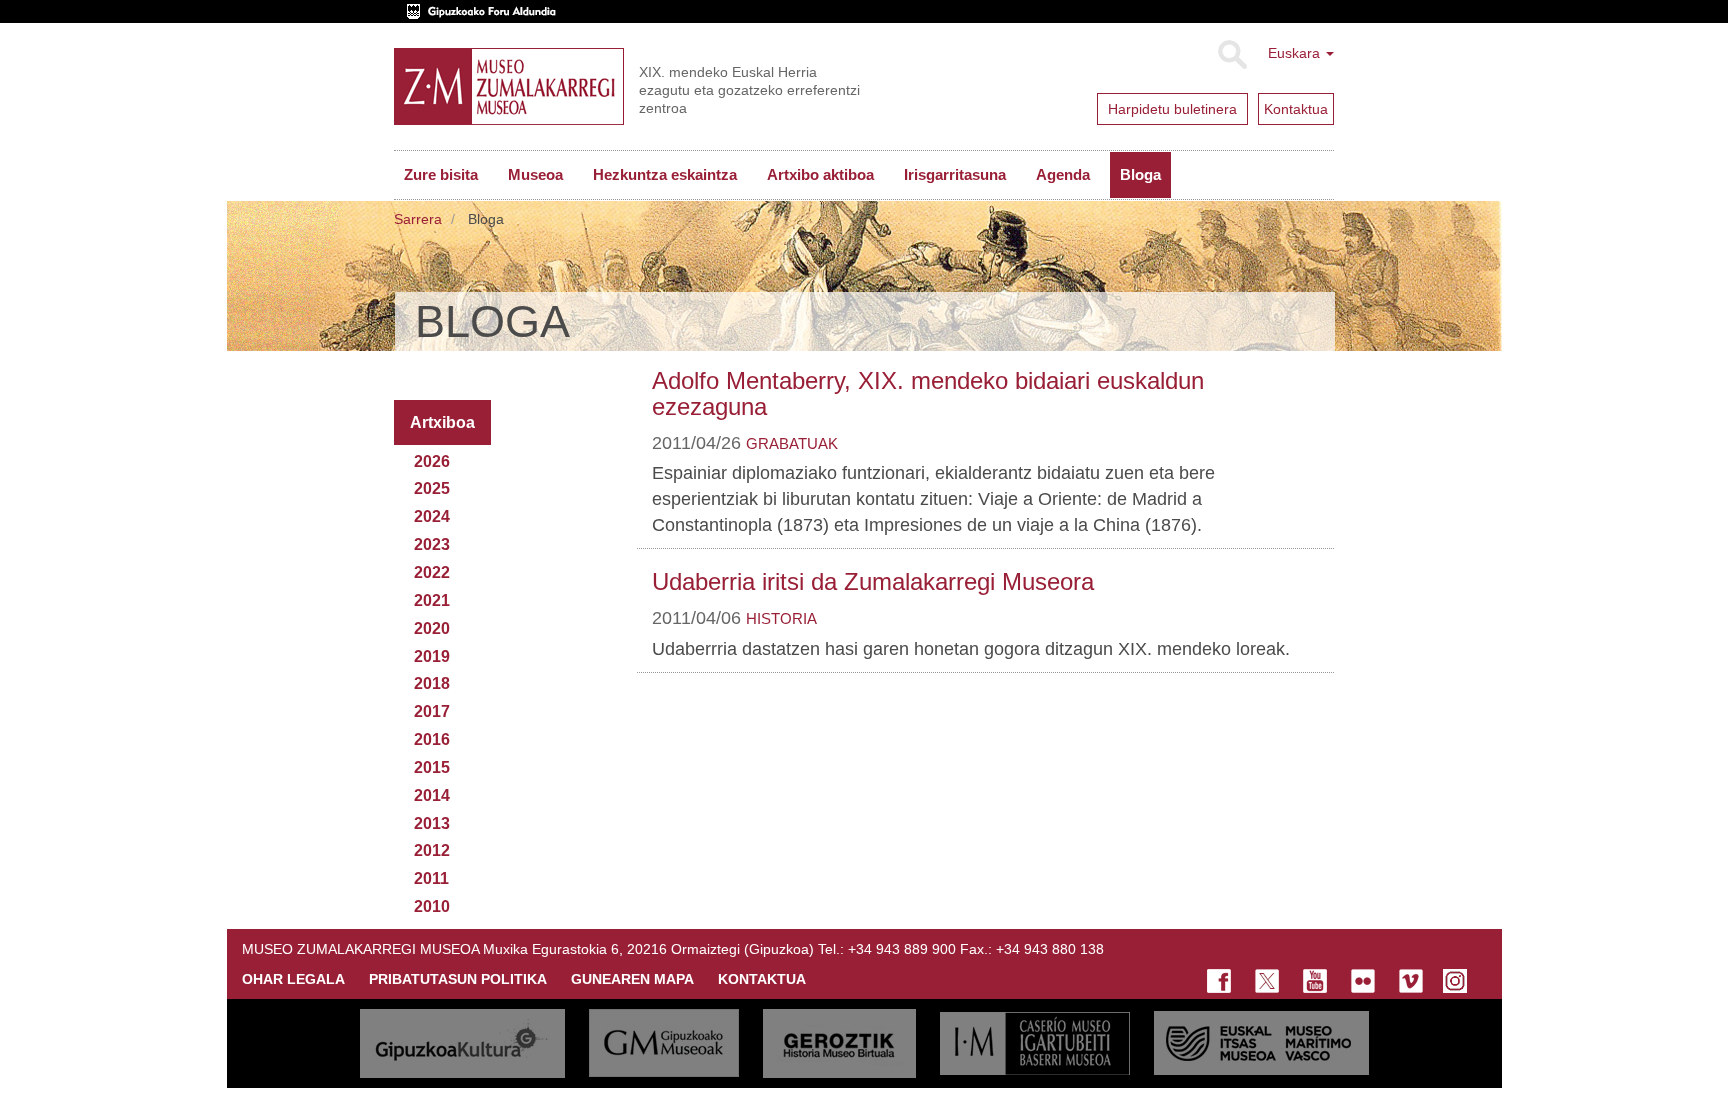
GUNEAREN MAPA (632, 979)
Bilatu (1231, 55)
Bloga (1140, 174)
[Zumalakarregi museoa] (509, 86)
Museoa (535, 174)
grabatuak (792, 443)
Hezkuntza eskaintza (665, 174)
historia (781, 618)
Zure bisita (441, 174)
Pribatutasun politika (458, 979)
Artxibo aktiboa (820, 174)
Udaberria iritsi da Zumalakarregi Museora (873, 581)
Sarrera (418, 219)
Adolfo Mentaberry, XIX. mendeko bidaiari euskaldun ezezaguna (928, 393)
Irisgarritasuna (955, 174)
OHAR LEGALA (293, 979)
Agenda (1063, 174)
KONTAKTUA (762, 979)
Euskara (1296, 53)
